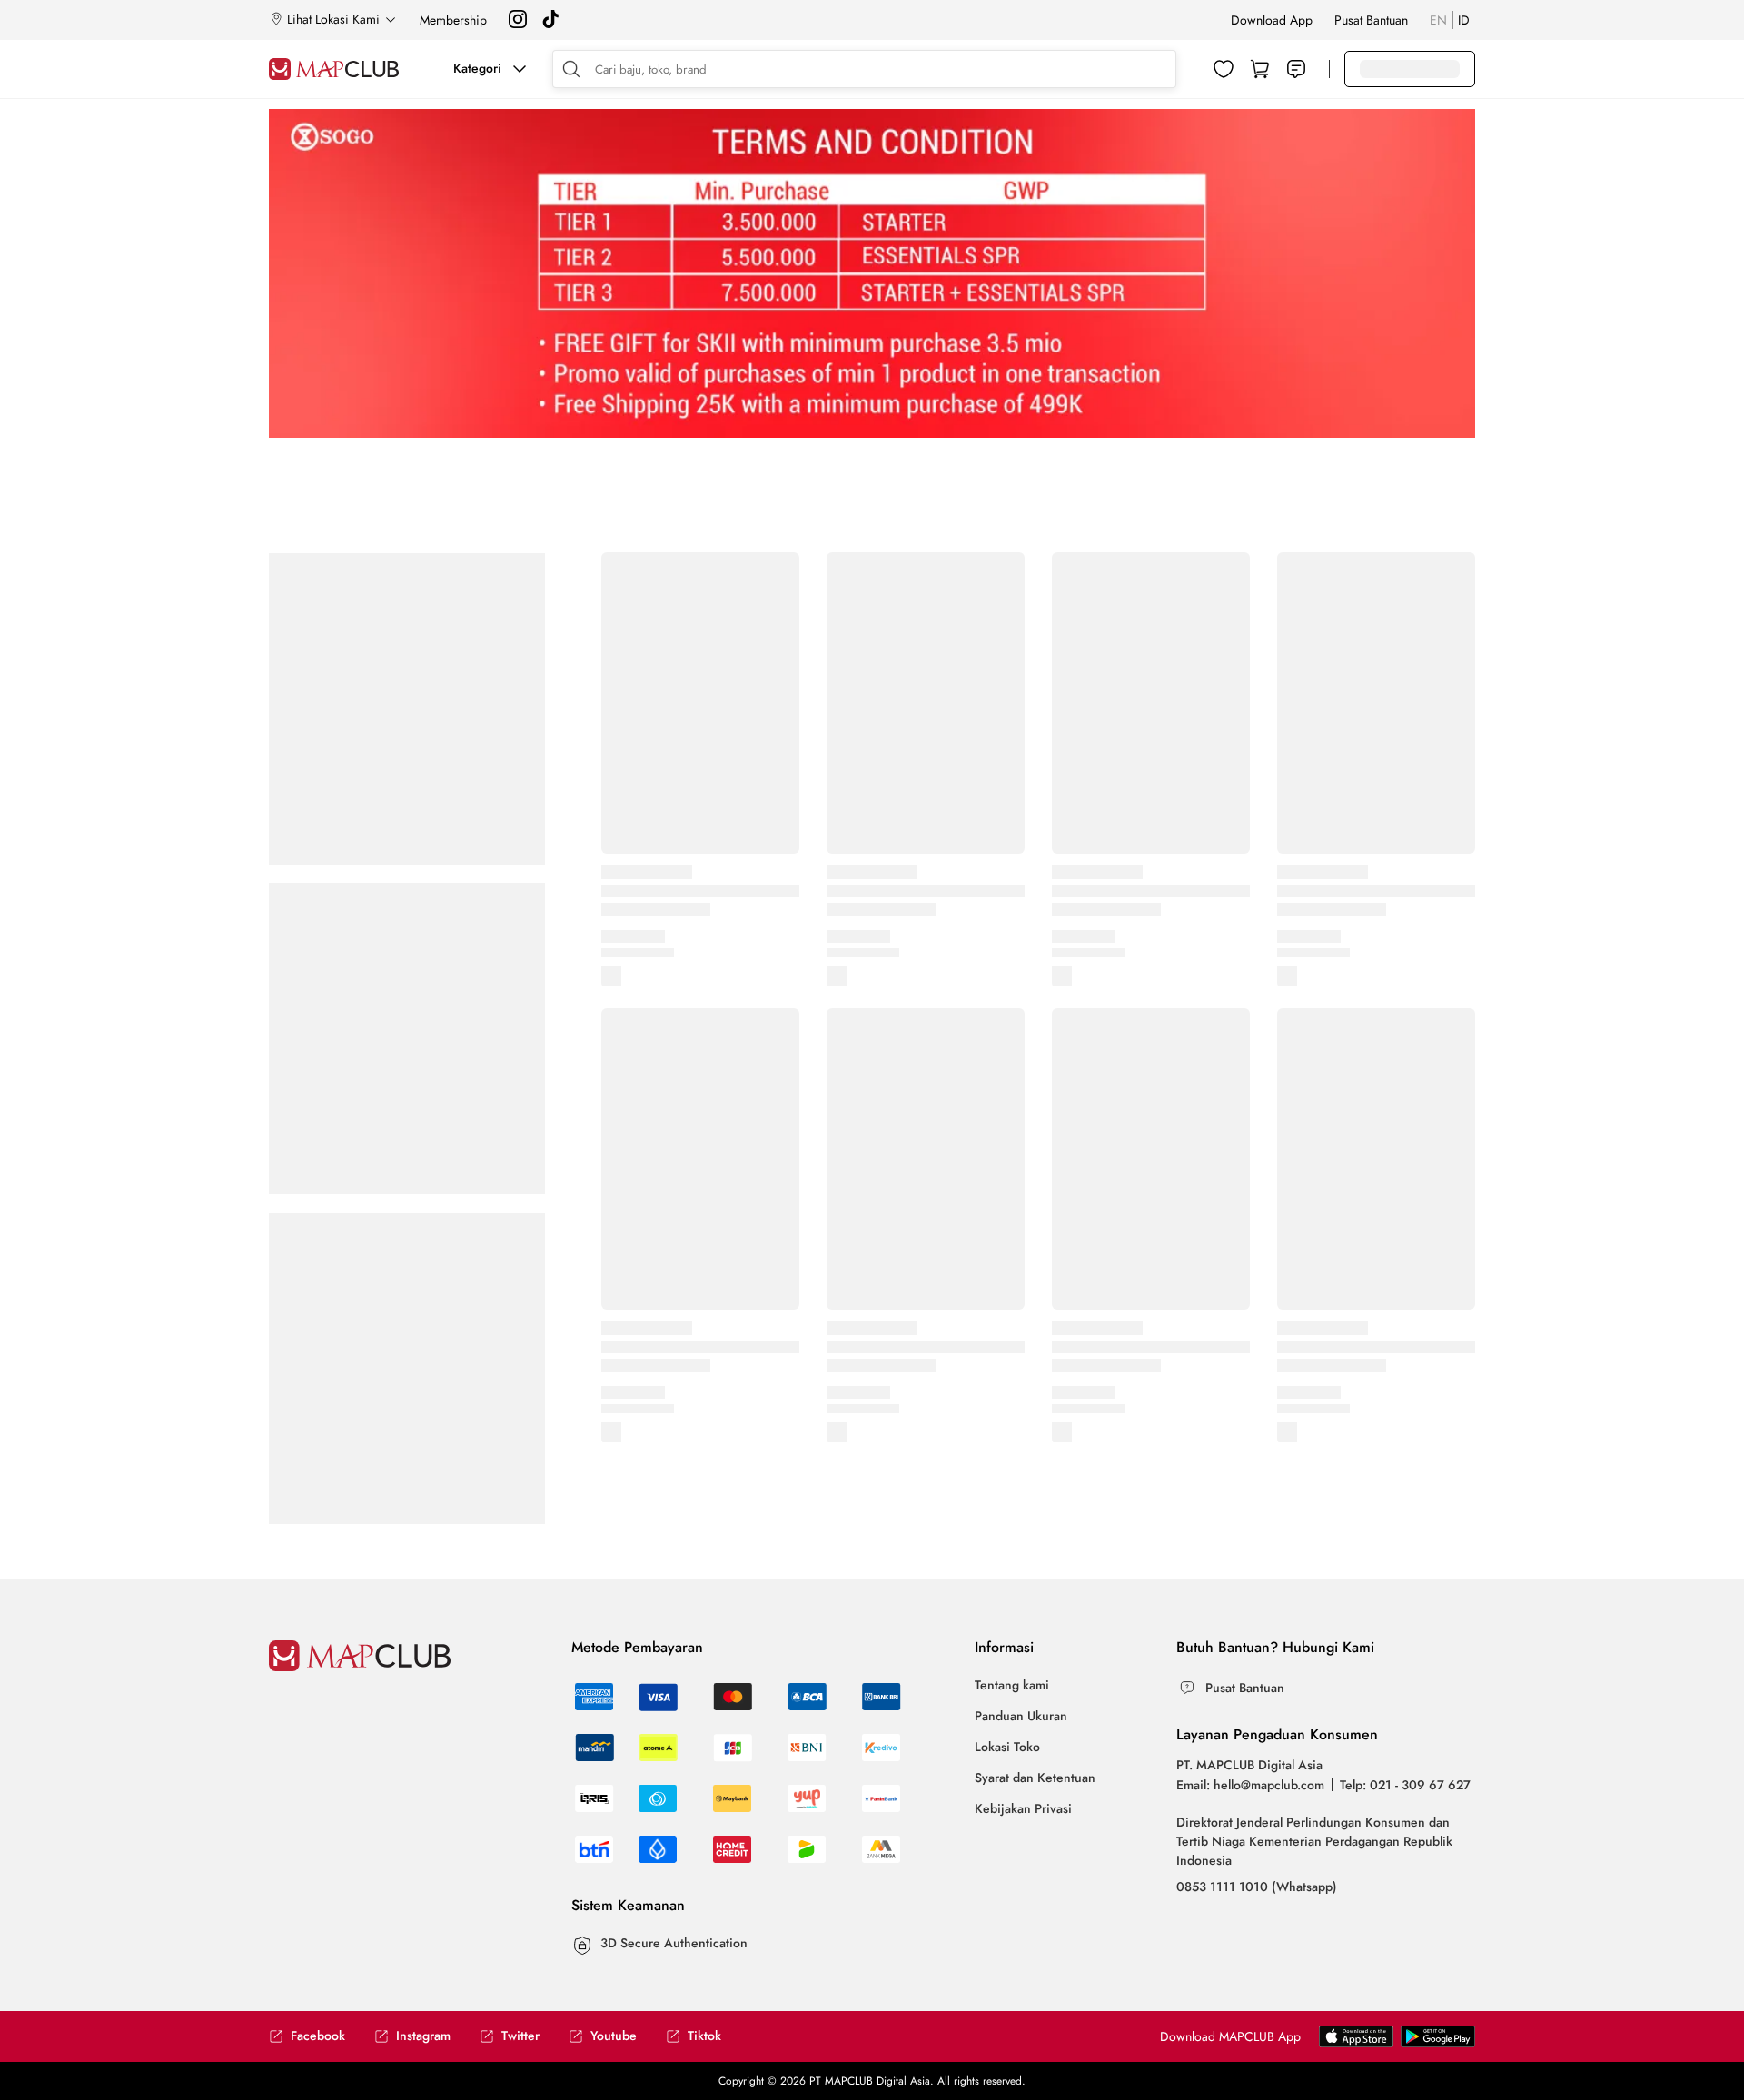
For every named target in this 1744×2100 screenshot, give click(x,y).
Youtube (614, 2036)
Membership (453, 20)
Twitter (520, 2036)
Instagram (423, 2036)
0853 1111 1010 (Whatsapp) (1257, 1887)
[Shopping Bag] (1260, 69)
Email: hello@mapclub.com (1250, 1785)
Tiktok (704, 2036)
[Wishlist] (1224, 69)
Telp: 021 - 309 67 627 (1405, 1785)
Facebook (318, 2036)
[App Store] (1438, 2043)
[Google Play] (1356, 2043)
